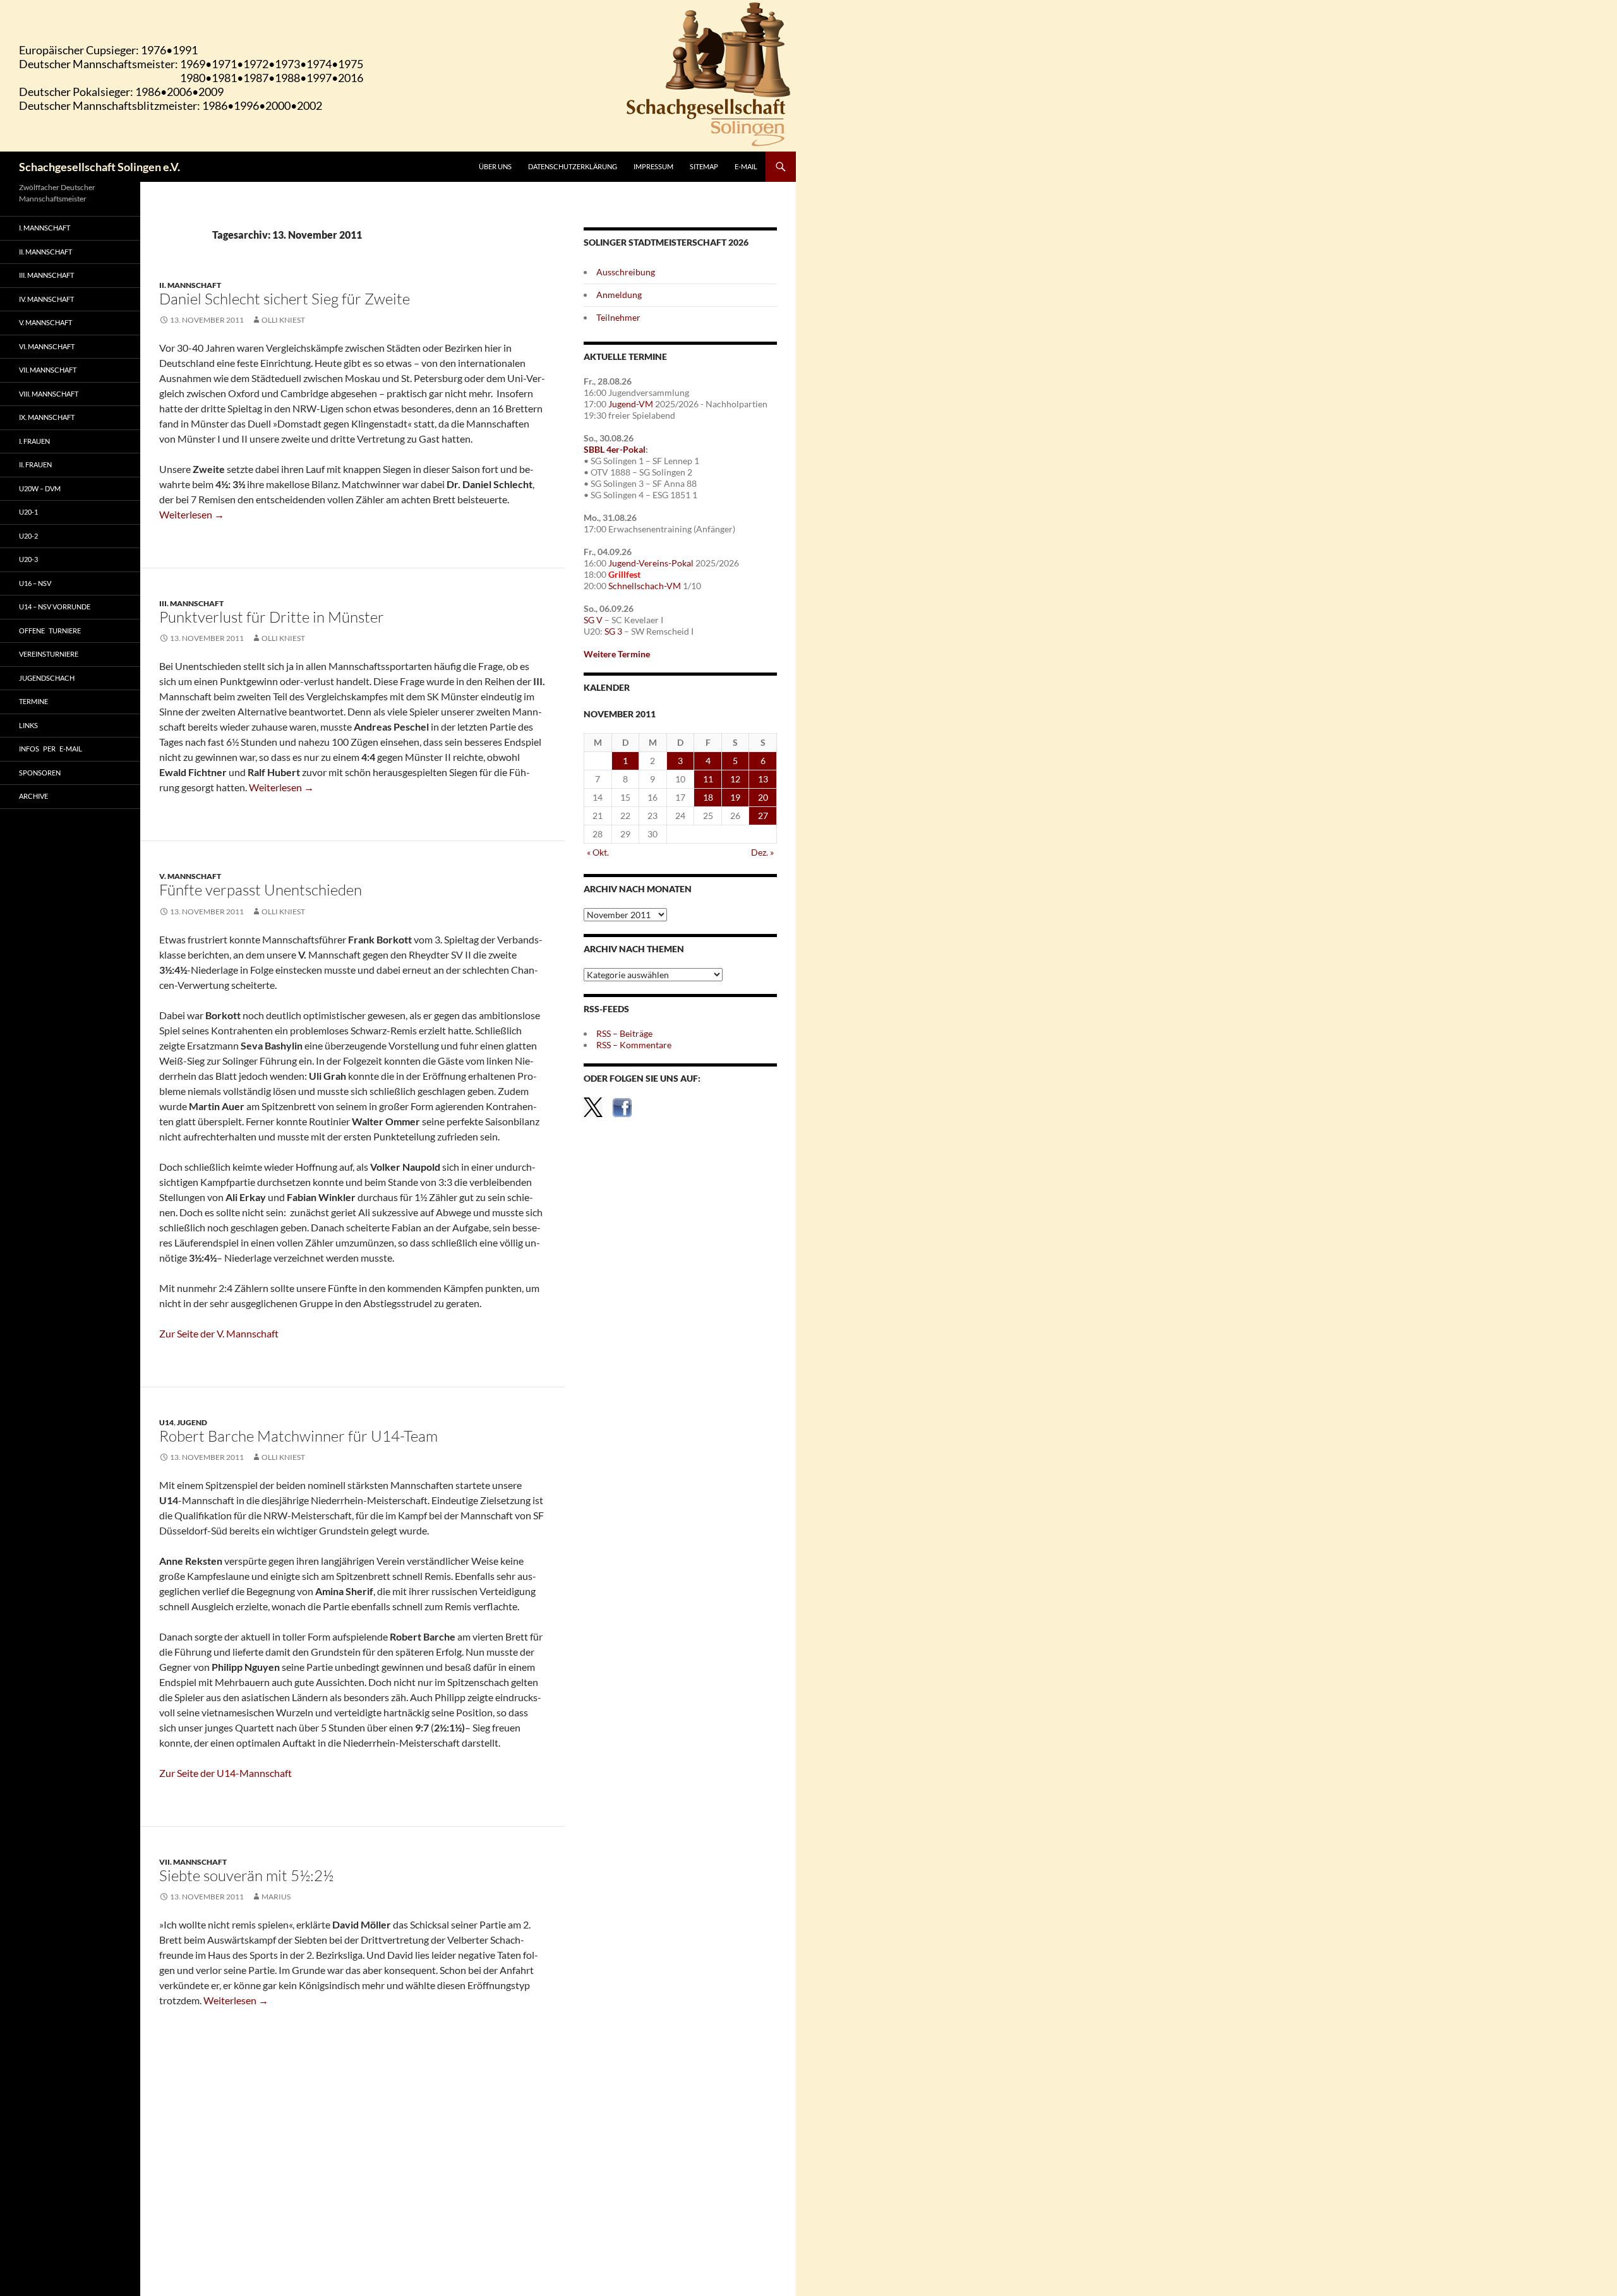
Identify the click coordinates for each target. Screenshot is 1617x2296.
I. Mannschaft (45, 228)
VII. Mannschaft (193, 1862)
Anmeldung (619, 295)
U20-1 (28, 512)
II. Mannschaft (190, 285)
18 (708, 797)
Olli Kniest (283, 320)
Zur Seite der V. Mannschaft (219, 1333)
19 (735, 797)
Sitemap (704, 166)
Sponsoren (40, 773)
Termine (33, 701)
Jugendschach (47, 678)
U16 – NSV (35, 583)
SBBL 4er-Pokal (615, 449)
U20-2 (28, 536)
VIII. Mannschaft (49, 394)
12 (735, 779)
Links (28, 725)
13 (763, 779)
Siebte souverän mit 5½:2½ (246, 1875)
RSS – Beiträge (624, 1033)
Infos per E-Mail (51, 749)
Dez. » (762, 852)
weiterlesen (192, 514)
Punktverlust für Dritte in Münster (272, 617)
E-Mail (746, 166)
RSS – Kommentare (634, 1045)
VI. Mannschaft (47, 346)
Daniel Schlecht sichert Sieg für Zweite (285, 299)
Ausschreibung (626, 272)
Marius (276, 1897)
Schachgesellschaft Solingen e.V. (99, 167)
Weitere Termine (617, 654)
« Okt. (598, 852)
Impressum (653, 166)
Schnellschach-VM (645, 586)
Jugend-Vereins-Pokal (651, 563)
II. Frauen (35, 464)
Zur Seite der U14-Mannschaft (225, 1773)
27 (763, 816)
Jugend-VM (631, 404)
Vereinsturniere (49, 654)
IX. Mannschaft (47, 417)
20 (763, 797)
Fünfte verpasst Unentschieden (261, 890)
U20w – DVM (40, 488)
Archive (33, 796)
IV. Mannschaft (46, 299)
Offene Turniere (50, 631)
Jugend (192, 1422)
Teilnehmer (618, 317)
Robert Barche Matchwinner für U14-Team (298, 1436)
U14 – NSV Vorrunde (55, 607)
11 (708, 779)
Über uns (495, 166)
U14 (166, 1422)
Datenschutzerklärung (573, 166)
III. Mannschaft (191, 603)
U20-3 (28, 559)
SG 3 (613, 631)
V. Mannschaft (190, 876)
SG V (593, 620)
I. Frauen (34, 441)
